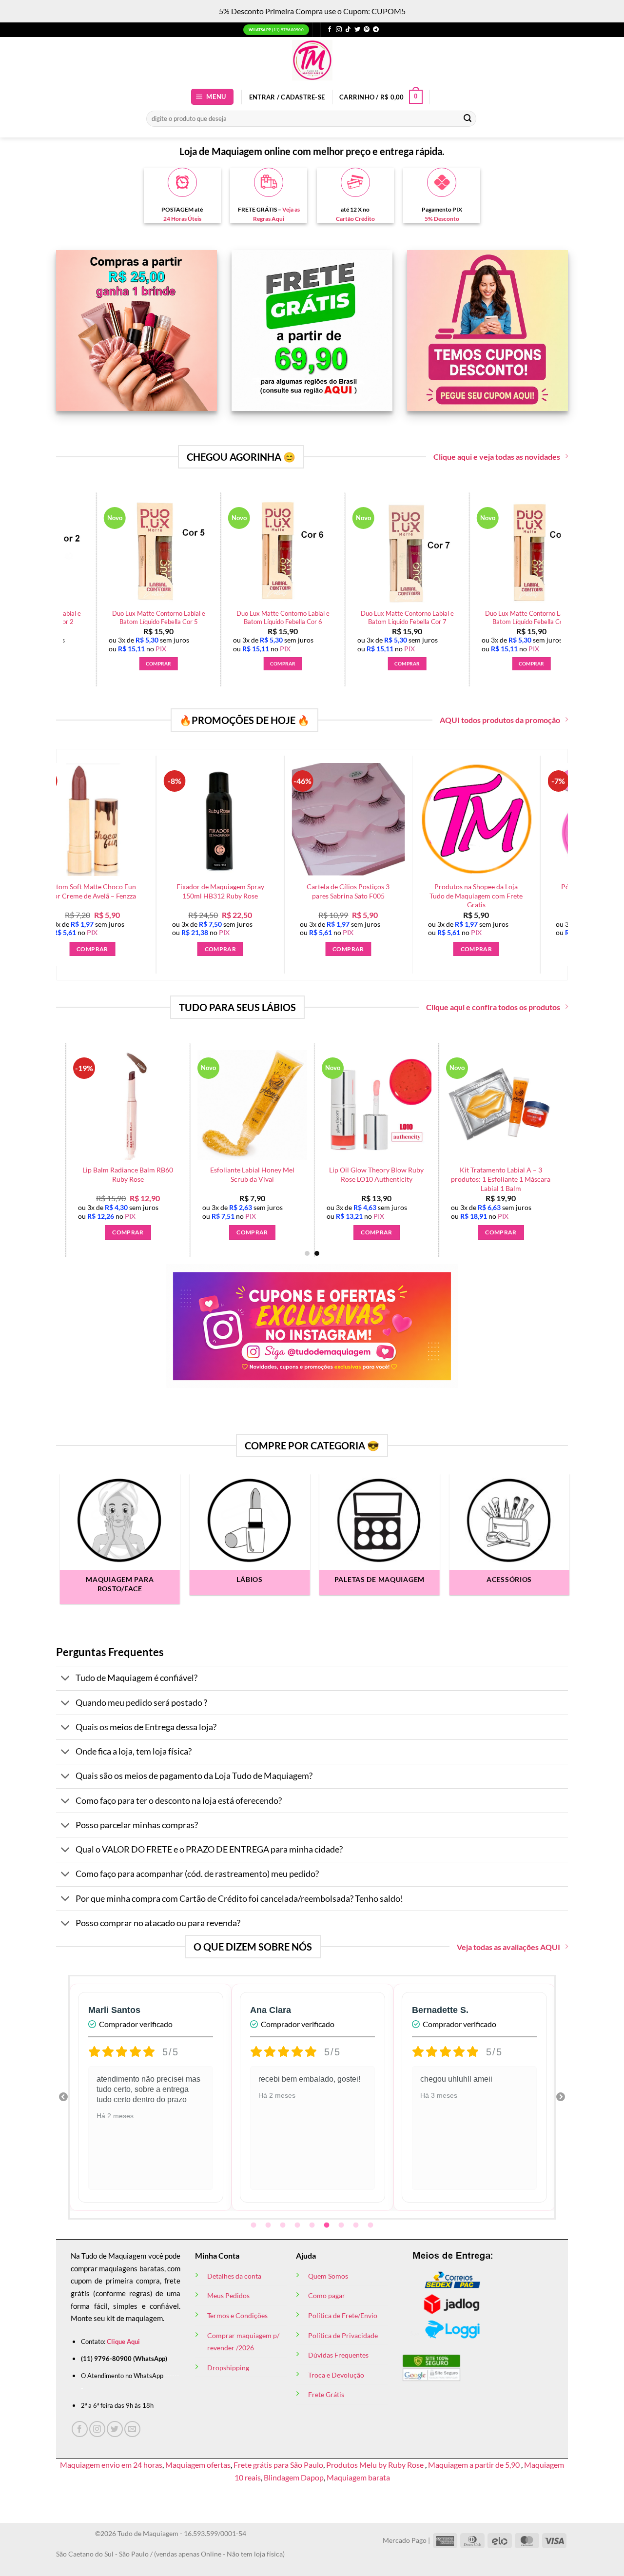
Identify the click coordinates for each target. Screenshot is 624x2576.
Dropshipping (228, 2368)
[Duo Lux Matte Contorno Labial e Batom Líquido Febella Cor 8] (207, 552)
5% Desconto (442, 219)
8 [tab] (357, 2225)
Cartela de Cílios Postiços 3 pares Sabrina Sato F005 (180, 891)
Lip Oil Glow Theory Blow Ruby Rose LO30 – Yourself (388, 1174)
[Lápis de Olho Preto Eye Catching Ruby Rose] (331, 552)
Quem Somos (328, 2276)
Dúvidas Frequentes (338, 2355)
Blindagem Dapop (294, 2477)
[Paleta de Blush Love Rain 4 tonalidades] (455, 552)
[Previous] (86, 1125)
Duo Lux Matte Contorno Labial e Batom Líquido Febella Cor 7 (82, 617)
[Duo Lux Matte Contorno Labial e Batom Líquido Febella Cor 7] (82, 552)
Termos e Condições (237, 2315)
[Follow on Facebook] (330, 30)
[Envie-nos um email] (132, 2429)
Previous (63, 2097)
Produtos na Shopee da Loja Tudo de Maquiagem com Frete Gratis (308, 896)
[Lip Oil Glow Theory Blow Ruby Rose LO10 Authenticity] (139, 1105)
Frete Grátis (326, 2394)
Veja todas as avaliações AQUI (508, 1947)
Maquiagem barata (358, 2477)
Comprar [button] (82, 664)
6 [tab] (328, 2225)
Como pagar (327, 2295)
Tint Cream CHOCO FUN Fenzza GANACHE (512, 1174)
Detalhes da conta (234, 2276)
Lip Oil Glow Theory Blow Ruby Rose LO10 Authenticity (139, 1174)
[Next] (566, 565)
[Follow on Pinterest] (367, 30)
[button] (213, 97)
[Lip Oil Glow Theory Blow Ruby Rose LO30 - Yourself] (388, 1105)
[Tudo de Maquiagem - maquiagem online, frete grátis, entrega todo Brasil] (312, 60)
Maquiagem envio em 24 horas (111, 2465)
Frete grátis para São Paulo (278, 2465)
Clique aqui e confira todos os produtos (493, 1007)
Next (561, 2097)
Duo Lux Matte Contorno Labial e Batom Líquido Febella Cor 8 (206, 617)
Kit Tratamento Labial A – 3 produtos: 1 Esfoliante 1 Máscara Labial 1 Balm (264, 1179)
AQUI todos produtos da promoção (500, 720)
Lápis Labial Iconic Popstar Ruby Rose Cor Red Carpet (564, 891)
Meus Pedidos (228, 2295)
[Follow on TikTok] (348, 30)
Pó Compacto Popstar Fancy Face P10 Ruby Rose (436, 891)
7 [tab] (342, 2225)
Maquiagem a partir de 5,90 (475, 2465)
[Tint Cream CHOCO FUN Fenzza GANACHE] (512, 1105)
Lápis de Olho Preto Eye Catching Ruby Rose (331, 617)
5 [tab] (313, 2225)
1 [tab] (254, 2225)
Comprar (308, 949)
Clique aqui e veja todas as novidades (497, 457)
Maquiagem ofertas (198, 2465)
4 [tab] (298, 2225)
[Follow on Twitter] (357, 30)
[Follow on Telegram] (376, 30)
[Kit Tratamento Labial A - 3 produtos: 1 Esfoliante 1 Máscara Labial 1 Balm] (263, 1105)
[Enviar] (468, 118)
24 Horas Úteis (182, 219)
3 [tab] (284, 2225)
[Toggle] (66, 1679)
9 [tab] (371, 2225)
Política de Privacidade (343, 2335)
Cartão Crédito (355, 219)
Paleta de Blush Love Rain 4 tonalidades (455, 617)
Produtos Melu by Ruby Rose (376, 2465)
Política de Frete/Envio (343, 2315)
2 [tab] (269, 2225)
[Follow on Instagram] (339, 30)
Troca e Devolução (336, 2375)
